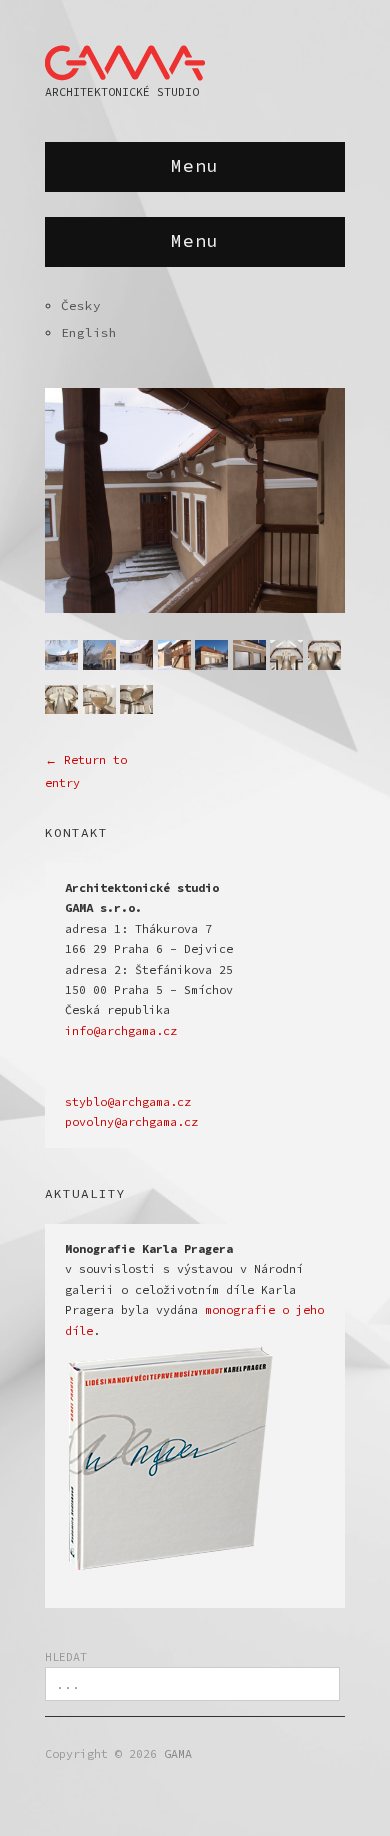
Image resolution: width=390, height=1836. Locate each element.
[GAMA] (125, 59)
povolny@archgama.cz (131, 1122)
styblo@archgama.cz (128, 1102)
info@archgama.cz (121, 1031)
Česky (81, 305)
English (89, 332)
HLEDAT (66, 1657)
